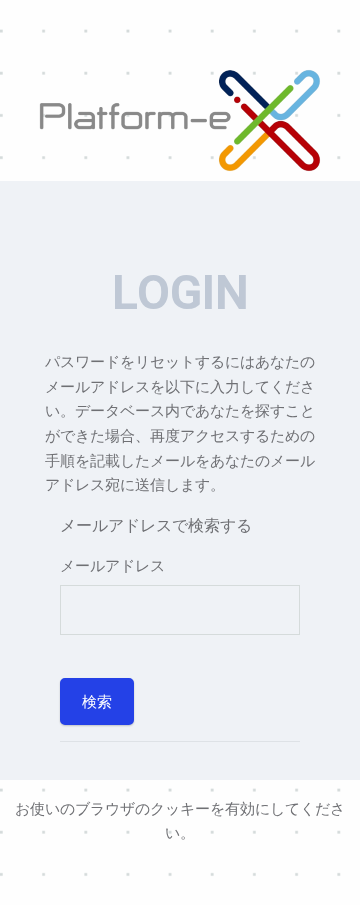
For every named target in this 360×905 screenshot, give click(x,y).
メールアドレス (112, 565)
